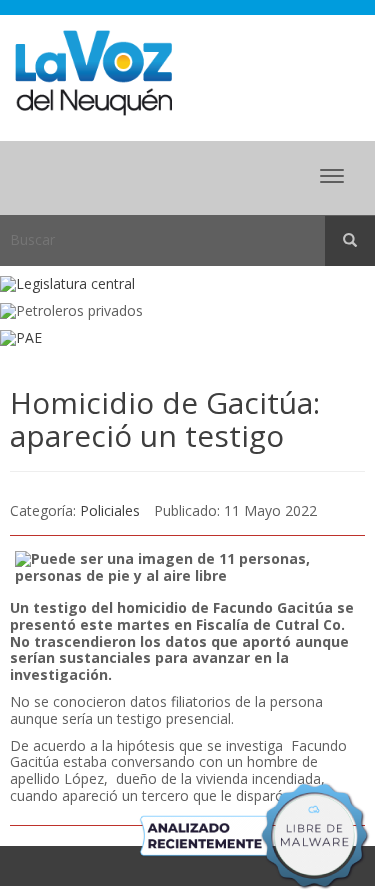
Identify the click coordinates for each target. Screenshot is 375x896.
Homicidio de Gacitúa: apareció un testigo (165, 419)
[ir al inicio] (93, 71)
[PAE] (187, 338)
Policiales (110, 510)
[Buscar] (350, 241)
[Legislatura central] (187, 284)
